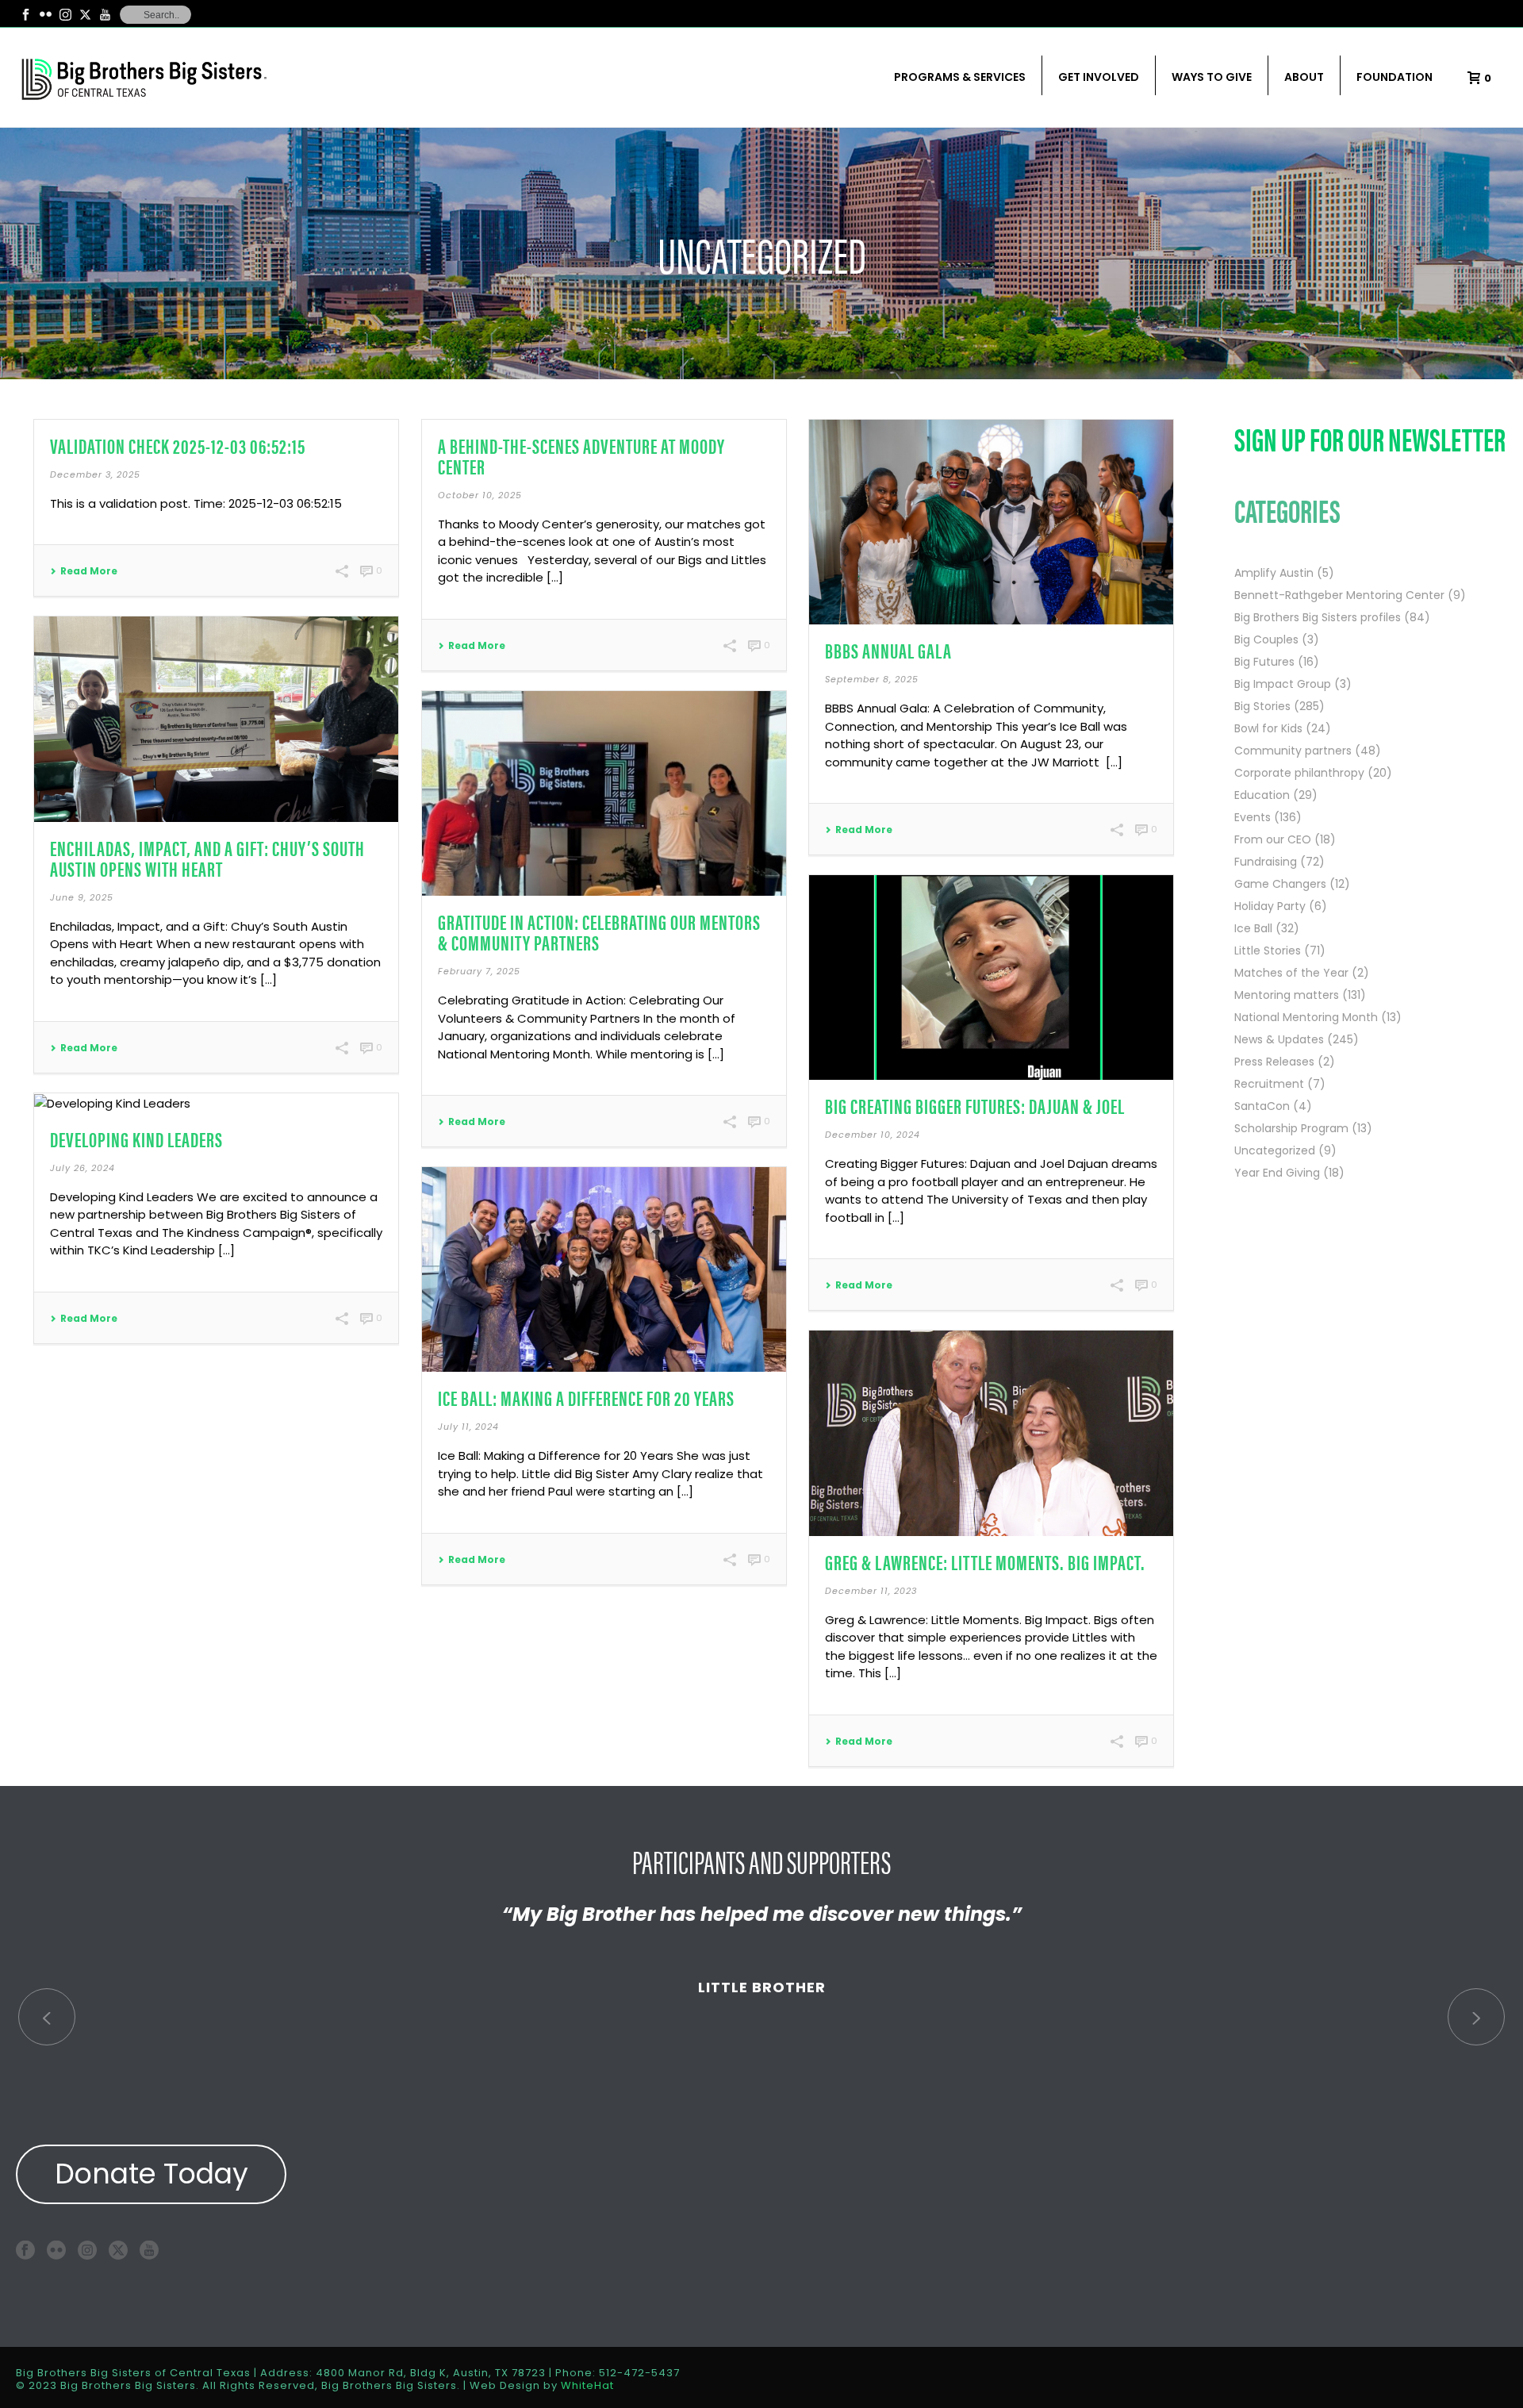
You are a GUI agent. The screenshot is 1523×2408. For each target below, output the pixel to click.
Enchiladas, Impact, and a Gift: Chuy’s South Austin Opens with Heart (207, 858)
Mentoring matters (1287, 995)
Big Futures (1264, 662)
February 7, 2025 (479, 971)
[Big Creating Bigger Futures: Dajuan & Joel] (991, 977)
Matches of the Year (1291, 973)
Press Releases (1274, 1062)
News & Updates (1279, 1039)
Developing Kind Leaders (136, 1139)
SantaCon (1262, 1106)
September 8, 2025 (872, 679)
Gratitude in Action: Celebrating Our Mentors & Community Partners (599, 932)
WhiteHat (587, 2385)
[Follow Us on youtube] (149, 2250)
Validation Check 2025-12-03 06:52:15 (178, 445)
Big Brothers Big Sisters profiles (1318, 617)
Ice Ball (1253, 928)
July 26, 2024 (82, 1168)
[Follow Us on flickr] (56, 2250)
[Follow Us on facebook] (25, 2250)
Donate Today (152, 2174)
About (1304, 77)
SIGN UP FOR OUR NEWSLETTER (1370, 438)
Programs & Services (960, 77)
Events (1253, 817)
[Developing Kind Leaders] (216, 1103)
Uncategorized (1275, 1150)
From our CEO (1273, 839)
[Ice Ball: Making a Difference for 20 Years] (604, 1269)
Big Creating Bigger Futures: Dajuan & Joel (975, 1106)
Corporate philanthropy (1299, 773)
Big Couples (1266, 639)
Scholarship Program (1291, 1128)
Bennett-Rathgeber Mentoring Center (1339, 595)
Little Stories (1268, 951)
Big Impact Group (1283, 684)
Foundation (1394, 77)
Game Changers (1280, 884)
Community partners (1293, 751)
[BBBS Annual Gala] (991, 522)
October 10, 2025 (480, 495)
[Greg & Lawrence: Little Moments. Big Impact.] (991, 1433)
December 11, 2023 (871, 1591)
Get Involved (1099, 77)
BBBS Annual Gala (888, 650)
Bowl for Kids (1268, 728)
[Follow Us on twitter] (118, 2250)
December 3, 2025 (95, 474)
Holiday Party (1270, 906)
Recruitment (1269, 1084)
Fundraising (1266, 862)
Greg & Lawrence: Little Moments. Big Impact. (985, 1562)
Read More (89, 571)
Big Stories (1262, 706)
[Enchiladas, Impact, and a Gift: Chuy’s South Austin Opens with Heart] (216, 719)
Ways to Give (1212, 77)
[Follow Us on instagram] (87, 2250)
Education (1262, 795)
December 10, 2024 (873, 1135)
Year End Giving (1277, 1173)
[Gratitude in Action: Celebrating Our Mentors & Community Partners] (604, 793)
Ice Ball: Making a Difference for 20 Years (586, 1398)
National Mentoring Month (1306, 1017)
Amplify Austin (1274, 573)
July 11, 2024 (468, 1427)
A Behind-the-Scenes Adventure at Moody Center (581, 456)
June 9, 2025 (82, 897)
